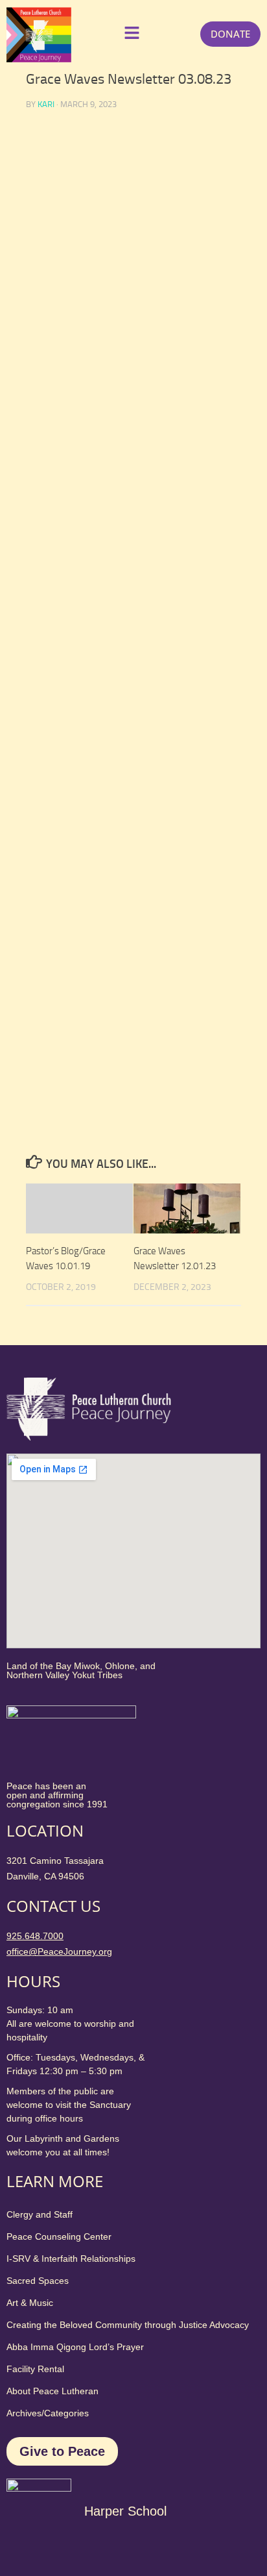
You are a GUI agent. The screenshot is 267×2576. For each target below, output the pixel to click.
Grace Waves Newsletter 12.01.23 (175, 1258)
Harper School (125, 2511)
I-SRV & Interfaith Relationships (71, 2259)
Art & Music (30, 2303)
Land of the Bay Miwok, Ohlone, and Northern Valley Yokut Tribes (81, 1670)
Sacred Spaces (38, 2281)
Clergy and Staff (40, 2214)
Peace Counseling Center (59, 2236)
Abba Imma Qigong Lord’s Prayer (75, 2347)
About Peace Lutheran (52, 2391)
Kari (46, 104)
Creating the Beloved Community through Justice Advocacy (128, 2325)
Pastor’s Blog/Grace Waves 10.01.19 (66, 1258)
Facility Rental (35, 2369)
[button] (129, 34)
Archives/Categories (48, 2413)
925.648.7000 (35, 1936)
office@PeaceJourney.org (59, 1951)
